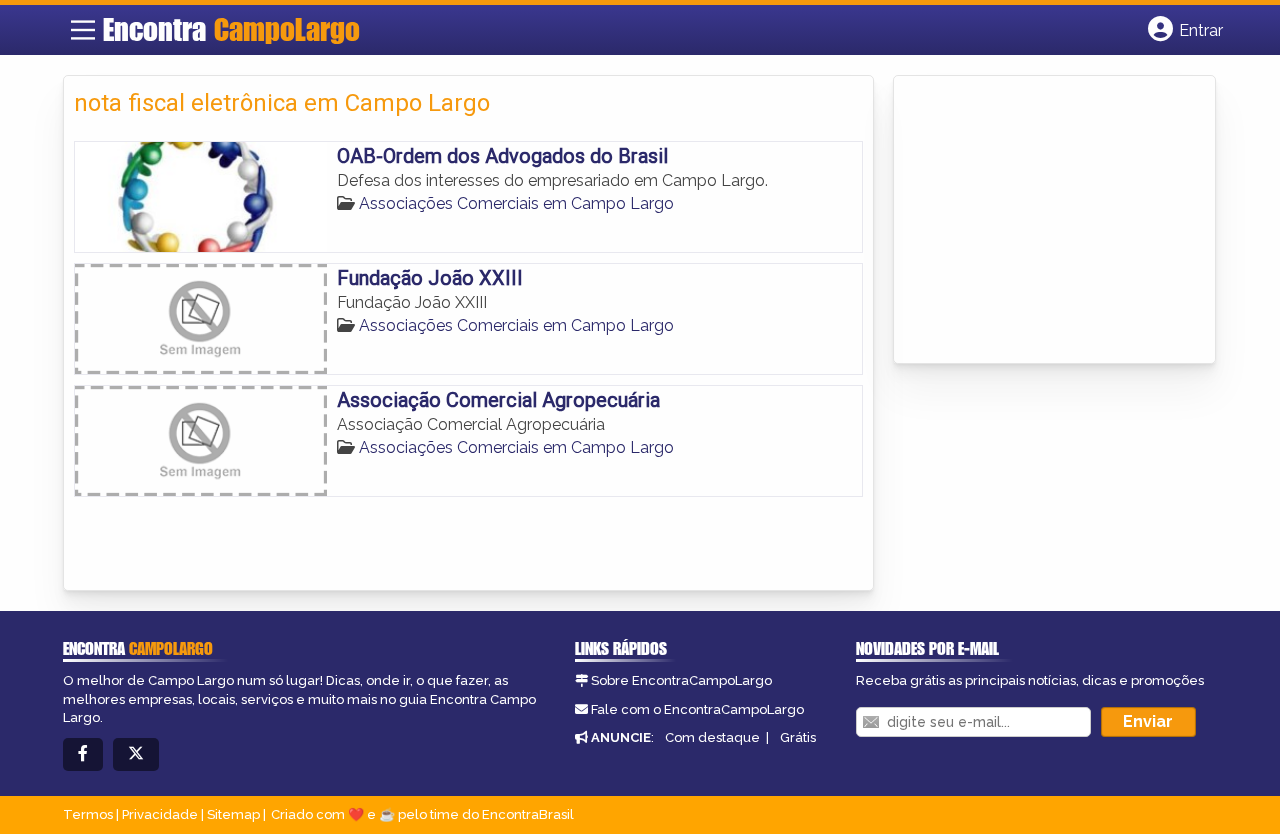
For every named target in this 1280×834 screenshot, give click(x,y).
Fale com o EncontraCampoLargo (697, 709)
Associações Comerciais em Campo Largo (516, 203)
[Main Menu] (83, 30)
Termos (88, 814)
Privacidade (160, 814)
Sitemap (233, 814)
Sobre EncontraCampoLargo (681, 680)
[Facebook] (83, 754)
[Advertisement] (1054, 221)
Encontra (231, 29)
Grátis (798, 737)
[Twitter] (136, 754)
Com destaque (712, 737)
